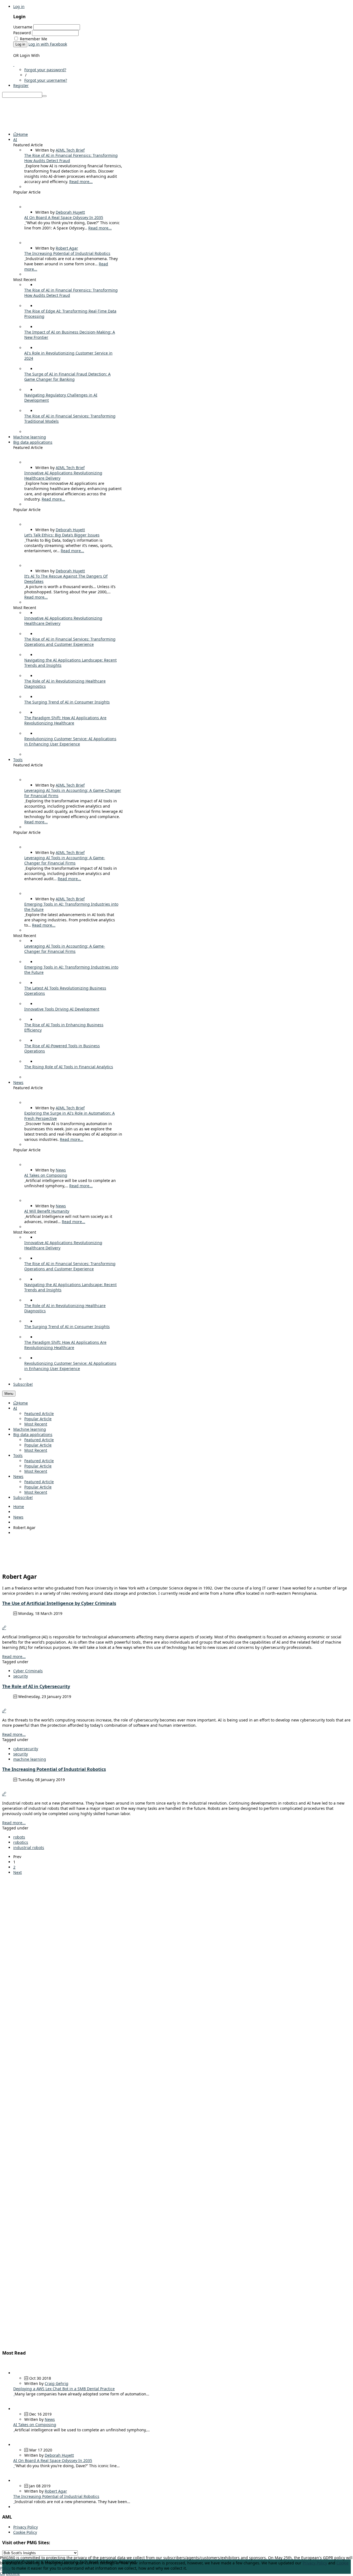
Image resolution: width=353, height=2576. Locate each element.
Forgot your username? (46, 80)
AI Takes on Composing (46, 1175)
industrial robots (29, 1848)
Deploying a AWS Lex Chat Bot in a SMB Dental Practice (64, 2389)
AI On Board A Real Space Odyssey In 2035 (64, 217)
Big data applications (33, 1434)
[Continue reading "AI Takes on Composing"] (25, 1180)
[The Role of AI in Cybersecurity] (4, 1711)
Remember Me (34, 39)
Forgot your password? (45, 70)
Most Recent (36, 1424)
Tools (18, 1455)
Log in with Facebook (48, 44)
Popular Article (38, 1419)
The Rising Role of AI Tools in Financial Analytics (69, 1067)
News (61, 1170)
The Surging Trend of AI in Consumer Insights (67, 702)
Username (23, 27)
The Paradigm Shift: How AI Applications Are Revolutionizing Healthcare (65, 720)
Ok (2, 2573)
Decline (13, 2573)
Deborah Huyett (70, 212)
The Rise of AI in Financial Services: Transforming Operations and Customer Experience (70, 642)
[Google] (14, 64)
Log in (19, 6)
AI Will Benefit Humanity (47, 1211)
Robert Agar (67, 248)
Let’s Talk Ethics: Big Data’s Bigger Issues (62, 535)
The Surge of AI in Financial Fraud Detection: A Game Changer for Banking (67, 377)
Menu (9, 1394)
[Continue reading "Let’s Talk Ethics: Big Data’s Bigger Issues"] (25, 540)
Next (18, 1872)
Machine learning (30, 1429)
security (21, 1676)
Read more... (81, 182)
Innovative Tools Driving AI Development (62, 1009)
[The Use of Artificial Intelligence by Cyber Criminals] (4, 1628)
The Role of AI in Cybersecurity (36, 1686)
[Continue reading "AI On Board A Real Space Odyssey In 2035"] (25, 223)
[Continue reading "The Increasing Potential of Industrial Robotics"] (25, 259)
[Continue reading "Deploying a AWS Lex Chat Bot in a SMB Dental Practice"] (14, 2394)
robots (19, 1837)
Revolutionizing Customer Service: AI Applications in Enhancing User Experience (70, 741)
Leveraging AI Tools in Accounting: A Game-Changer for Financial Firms (65, 860)
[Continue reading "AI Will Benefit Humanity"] (25, 1216)
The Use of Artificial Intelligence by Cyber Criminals (59, 1603)
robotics (21, 1842)
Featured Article (39, 1413)
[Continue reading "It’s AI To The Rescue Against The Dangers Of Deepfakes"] (25, 587)
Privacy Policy (26, 2527)
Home (22, 1403)
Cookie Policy (25, 2532)
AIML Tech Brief (70, 150)
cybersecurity (26, 1749)
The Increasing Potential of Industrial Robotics (67, 253)
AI (15, 1408)
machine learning (30, 1759)
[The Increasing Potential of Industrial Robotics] (4, 1794)
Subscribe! (23, 1497)
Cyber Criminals (28, 1671)
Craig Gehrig (57, 2383)
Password (22, 33)
